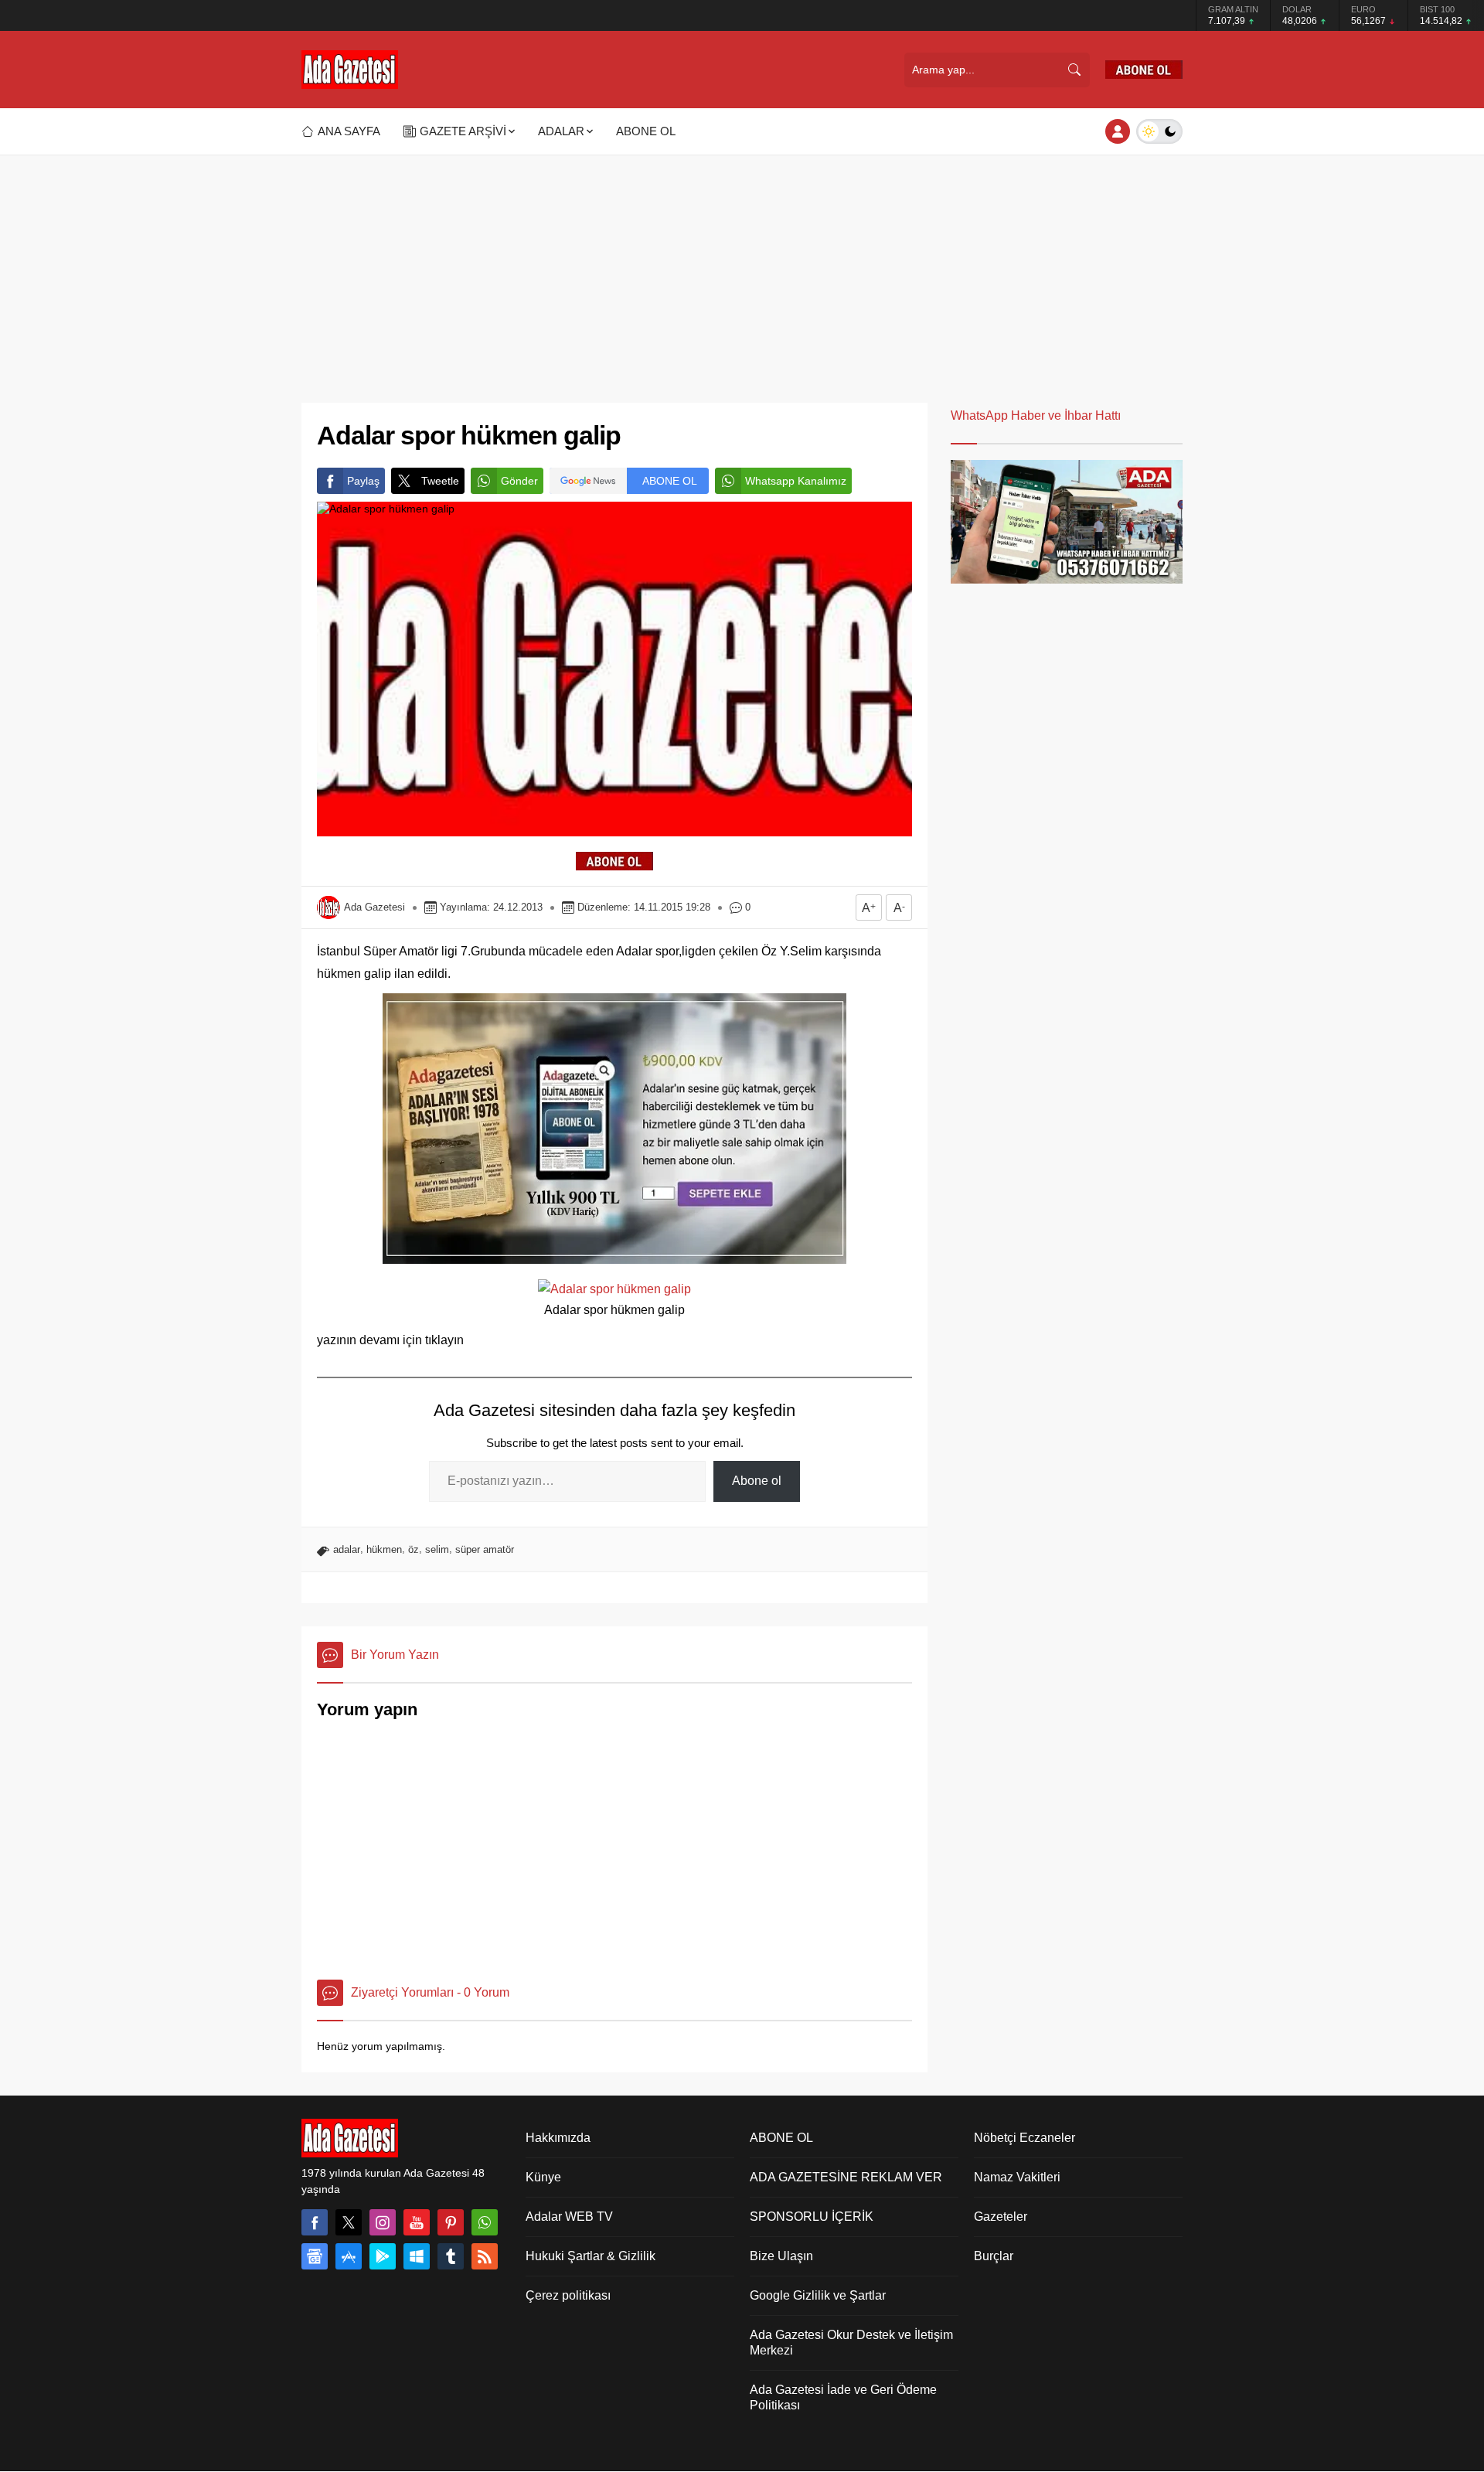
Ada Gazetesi (374, 907)
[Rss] (485, 2256)
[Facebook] (315, 2222)
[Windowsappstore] (417, 2256)
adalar (347, 1549)
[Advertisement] (742, 271)
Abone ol (757, 1481)
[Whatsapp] (485, 2222)
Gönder (519, 481)
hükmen (384, 1549)
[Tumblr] (451, 2256)
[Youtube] (417, 2222)
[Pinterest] (451, 2222)
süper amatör (485, 1549)
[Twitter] (349, 2222)
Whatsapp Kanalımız (796, 481)
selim (437, 1549)
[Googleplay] (383, 2256)
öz (414, 1549)
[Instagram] (383, 2222)
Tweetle (440, 481)
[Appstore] (349, 2256)
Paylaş (363, 481)
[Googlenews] (315, 2256)
